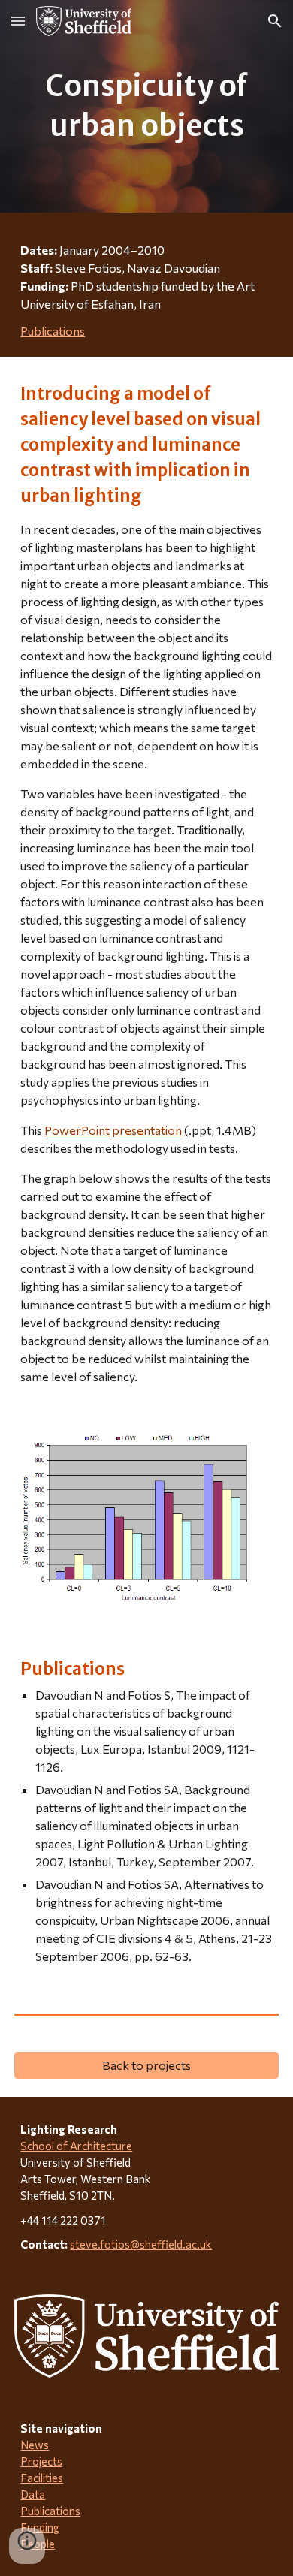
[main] (146, 106)
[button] (18, 21)
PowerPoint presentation (113, 1130)
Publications (53, 331)
